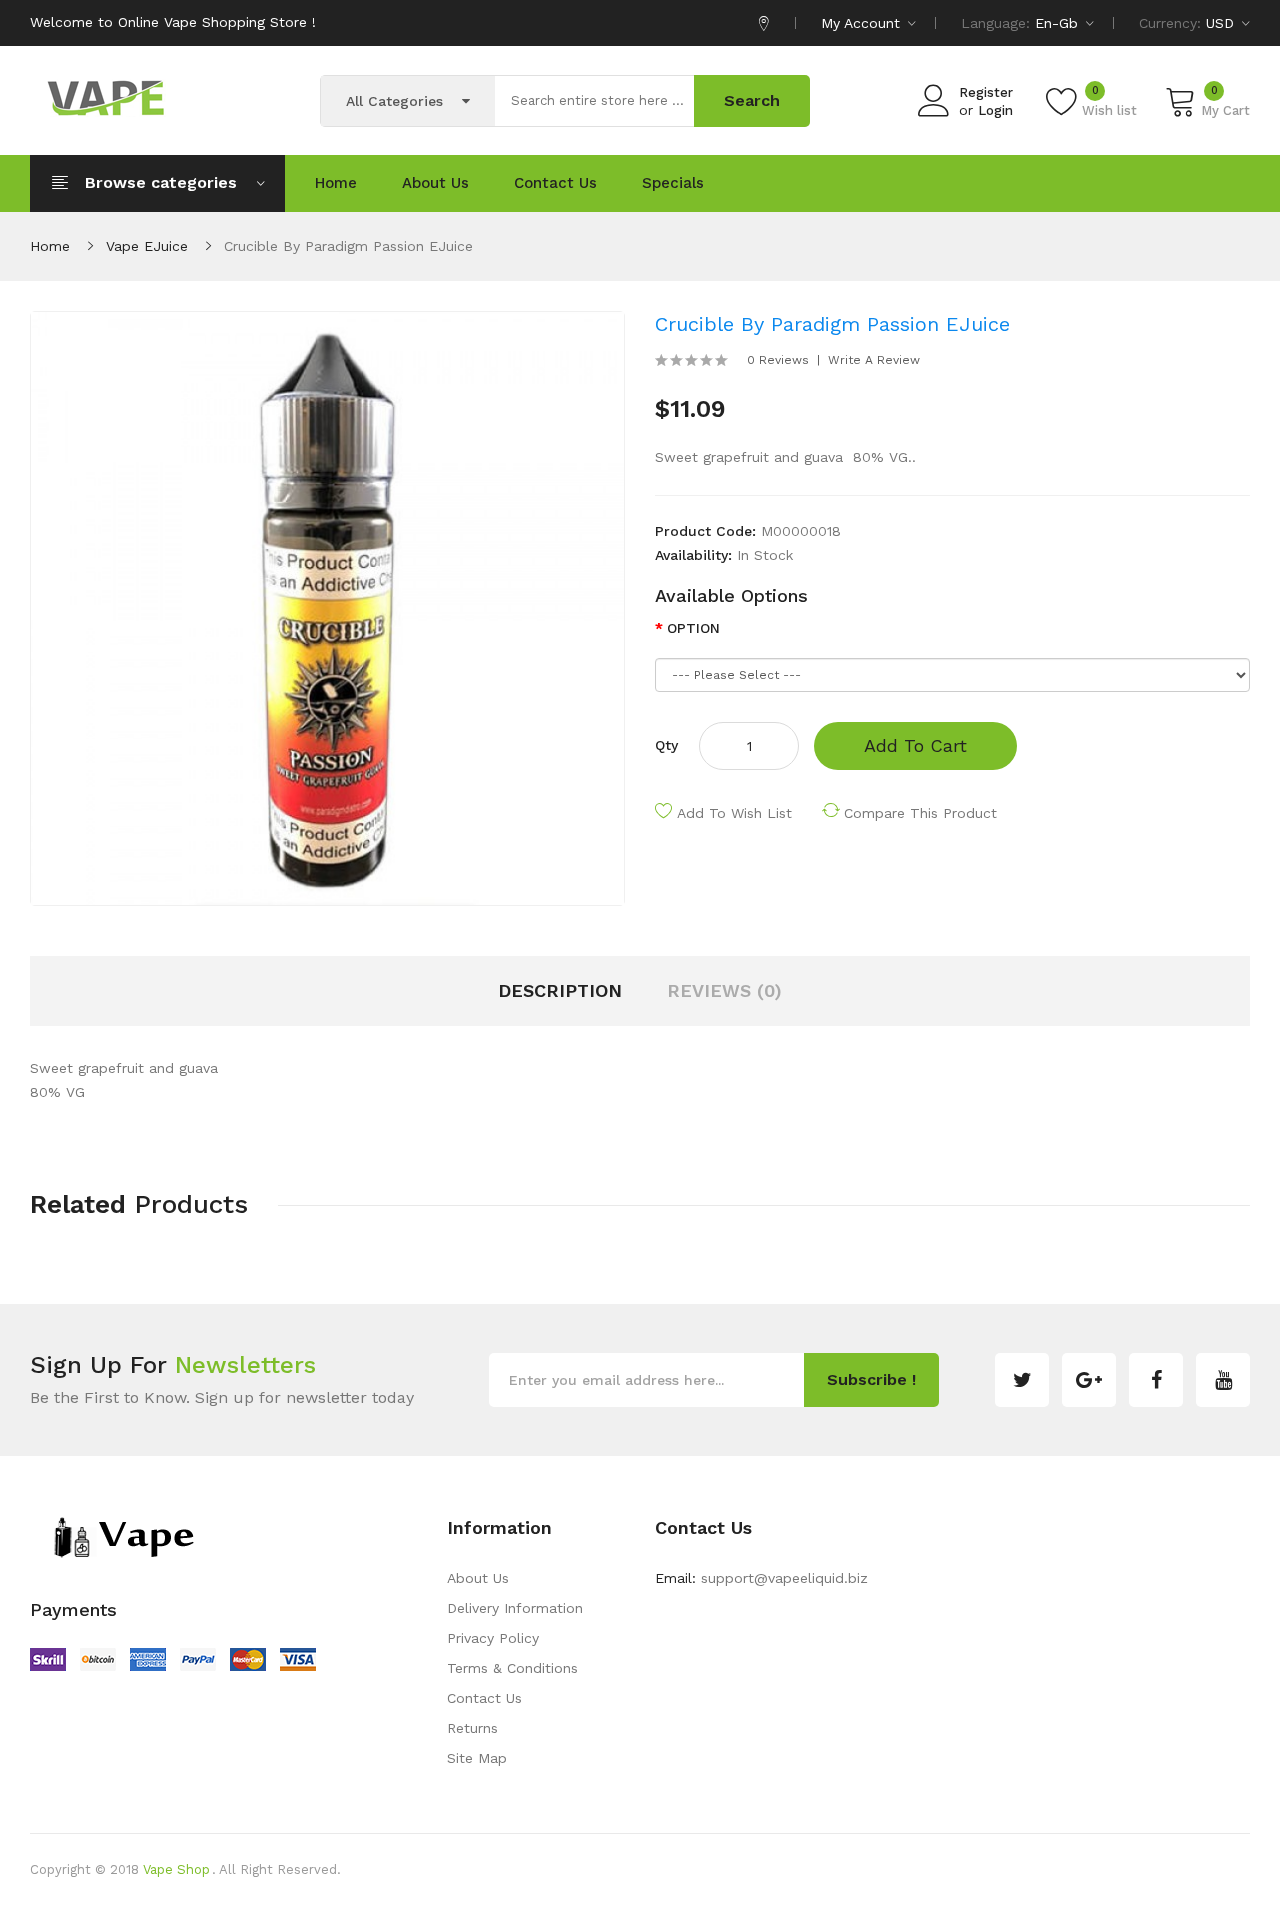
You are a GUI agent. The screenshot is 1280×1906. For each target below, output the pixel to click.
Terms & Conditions (512, 1668)
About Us (478, 1578)
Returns (472, 1728)
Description (560, 990)
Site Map (477, 1758)
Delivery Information (515, 1608)
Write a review (874, 360)
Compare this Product (920, 813)
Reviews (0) (724, 990)
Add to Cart (915, 745)
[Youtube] (1223, 1380)
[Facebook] (1156, 1380)
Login (995, 110)
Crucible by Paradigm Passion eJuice (348, 246)
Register (986, 92)
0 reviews (778, 360)
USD (1222, 23)
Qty (666, 745)
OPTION (693, 628)
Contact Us (484, 1698)
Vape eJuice (147, 246)
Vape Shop (176, 1869)
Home (50, 246)
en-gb (1059, 23)
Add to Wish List (734, 813)
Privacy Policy (493, 1638)
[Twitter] (1022, 1380)
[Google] (1089, 1380)
